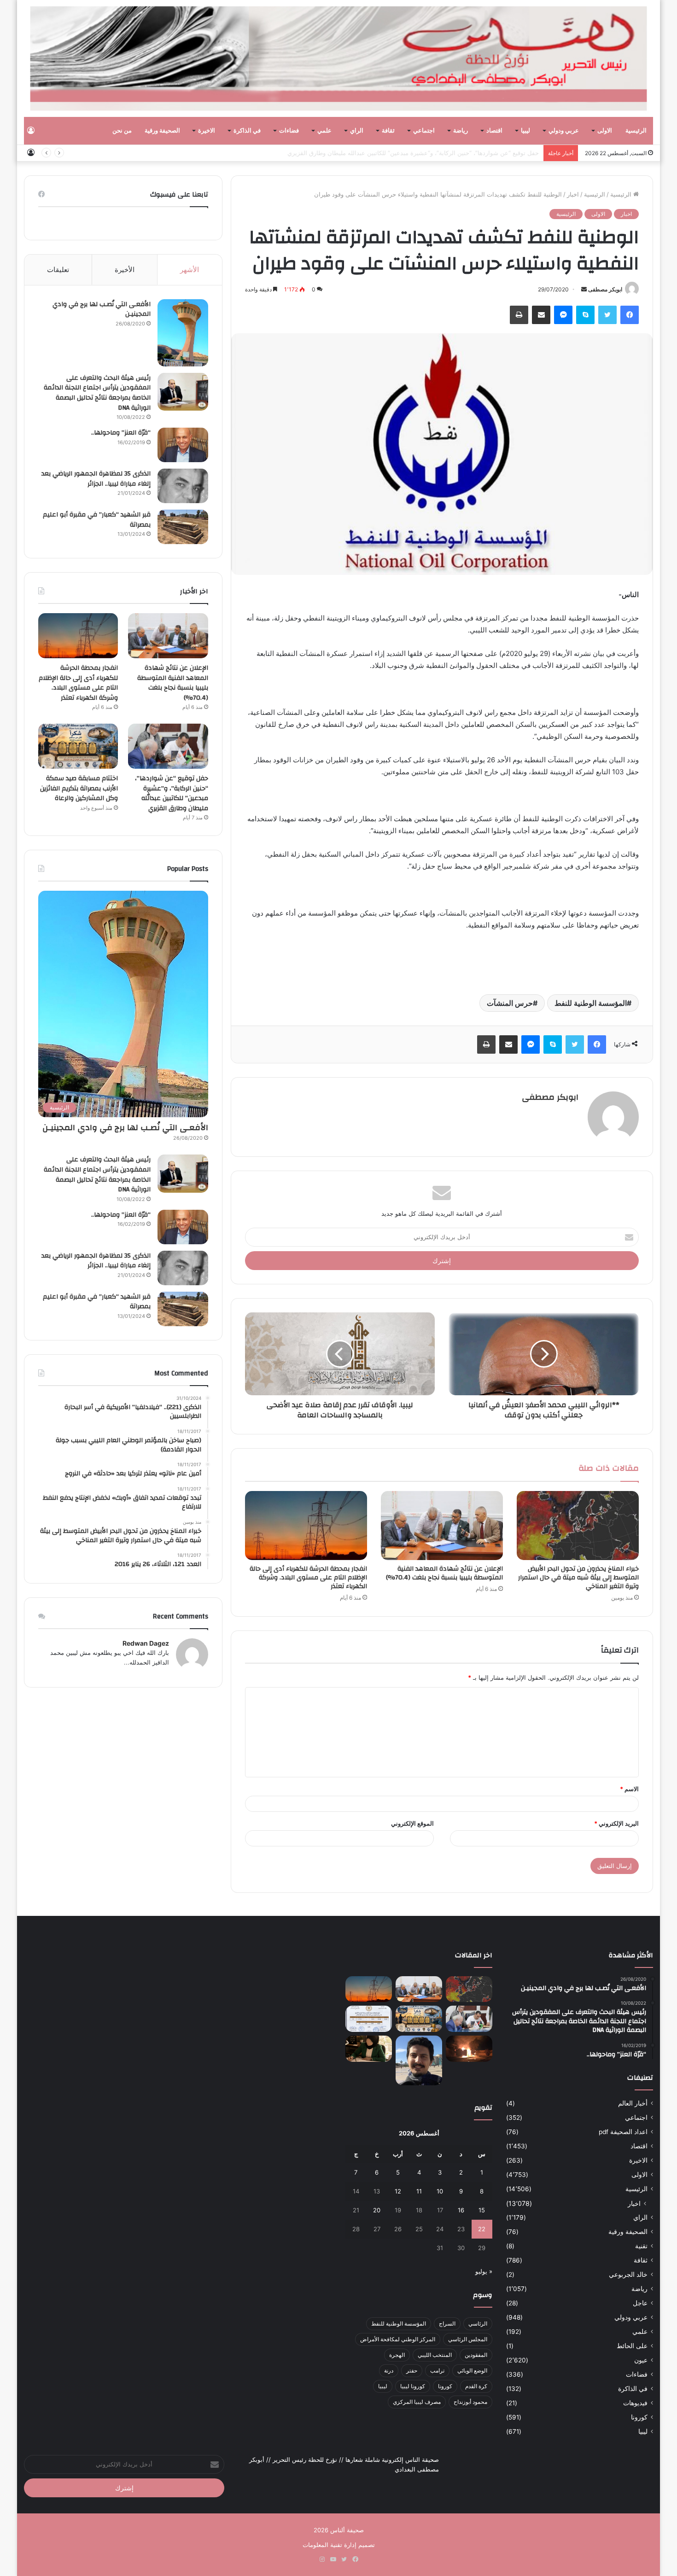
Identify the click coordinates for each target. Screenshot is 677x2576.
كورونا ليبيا (413, 2386)
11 (419, 2191)
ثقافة (388, 131)
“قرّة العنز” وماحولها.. (121, 433)
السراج (447, 2324)
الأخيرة (125, 270)
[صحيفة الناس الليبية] (339, 58)
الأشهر (190, 270)
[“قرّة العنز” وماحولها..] (183, 445)
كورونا (639, 2417)
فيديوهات (635, 2403)
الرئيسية (636, 131)
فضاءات (289, 131)
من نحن (122, 131)
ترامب (437, 2370)
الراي (357, 131)
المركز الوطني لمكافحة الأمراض (398, 2339)
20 (377, 2210)
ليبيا (525, 131)
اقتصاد (494, 131)
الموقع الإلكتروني (412, 1823)
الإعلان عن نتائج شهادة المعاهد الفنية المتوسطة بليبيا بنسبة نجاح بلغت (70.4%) (444, 1573)
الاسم (629, 1789)
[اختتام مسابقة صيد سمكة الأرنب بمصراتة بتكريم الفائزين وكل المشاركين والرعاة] (78, 746)
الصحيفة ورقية (162, 131)
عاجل (640, 2303)
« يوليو (484, 2271)
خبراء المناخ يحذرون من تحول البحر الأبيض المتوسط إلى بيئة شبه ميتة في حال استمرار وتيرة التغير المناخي (578, 1578)
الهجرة (397, 2355)
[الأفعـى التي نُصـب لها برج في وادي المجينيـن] (183, 333)
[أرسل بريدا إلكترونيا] (584, 289)
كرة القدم (476, 2386)
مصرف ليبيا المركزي (417, 2402)
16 (461, 2210)
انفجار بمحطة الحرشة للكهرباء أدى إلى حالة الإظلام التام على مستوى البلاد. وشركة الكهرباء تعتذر (308, 1578)
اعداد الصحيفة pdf (623, 2132)
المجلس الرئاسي (468, 2339)
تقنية (641, 2246)
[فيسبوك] (630, 315)
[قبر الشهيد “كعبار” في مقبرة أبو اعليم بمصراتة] (183, 527)
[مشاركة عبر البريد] (541, 315)
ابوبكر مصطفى (605, 289)
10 (440, 2191)
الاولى (605, 131)
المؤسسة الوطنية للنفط (591, 1003)
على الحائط (632, 2346)
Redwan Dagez (146, 1643)
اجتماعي (424, 131)
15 (482, 2210)
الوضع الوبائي (472, 2370)
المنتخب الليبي (435, 2355)
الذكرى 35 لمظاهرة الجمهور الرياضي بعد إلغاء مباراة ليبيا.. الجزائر (96, 479)
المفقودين (476, 2355)
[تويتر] (607, 315)
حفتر (412, 2370)
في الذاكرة (247, 131)
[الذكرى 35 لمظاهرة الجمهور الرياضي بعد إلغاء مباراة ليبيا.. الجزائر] (183, 486)
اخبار (573, 194)
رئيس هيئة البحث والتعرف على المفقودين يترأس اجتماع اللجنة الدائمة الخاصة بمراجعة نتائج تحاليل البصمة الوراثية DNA (97, 393)
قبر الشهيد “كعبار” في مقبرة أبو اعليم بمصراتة (97, 520)
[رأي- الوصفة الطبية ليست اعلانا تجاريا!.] (369, 2049)
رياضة (461, 131)
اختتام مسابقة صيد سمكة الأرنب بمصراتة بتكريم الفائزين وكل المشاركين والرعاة (79, 788)
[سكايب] (585, 315)
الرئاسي (478, 2324)
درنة (389, 2370)
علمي (324, 131)
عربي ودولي (564, 131)
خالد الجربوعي (628, 2274)
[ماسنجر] (563, 315)
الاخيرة (207, 131)
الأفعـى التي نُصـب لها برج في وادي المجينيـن (102, 309)
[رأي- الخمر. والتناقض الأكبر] (419, 2060)
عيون (641, 2360)
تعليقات (58, 270)
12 (398, 2191)
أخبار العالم (633, 2103)
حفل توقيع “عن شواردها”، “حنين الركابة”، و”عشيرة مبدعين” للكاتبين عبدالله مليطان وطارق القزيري (413, 153)
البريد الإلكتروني (616, 1823)
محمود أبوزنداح (470, 2402)
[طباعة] (519, 315)
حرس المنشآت (510, 1003)
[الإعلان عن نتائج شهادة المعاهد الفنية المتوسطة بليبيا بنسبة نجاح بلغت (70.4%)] (442, 1526)
